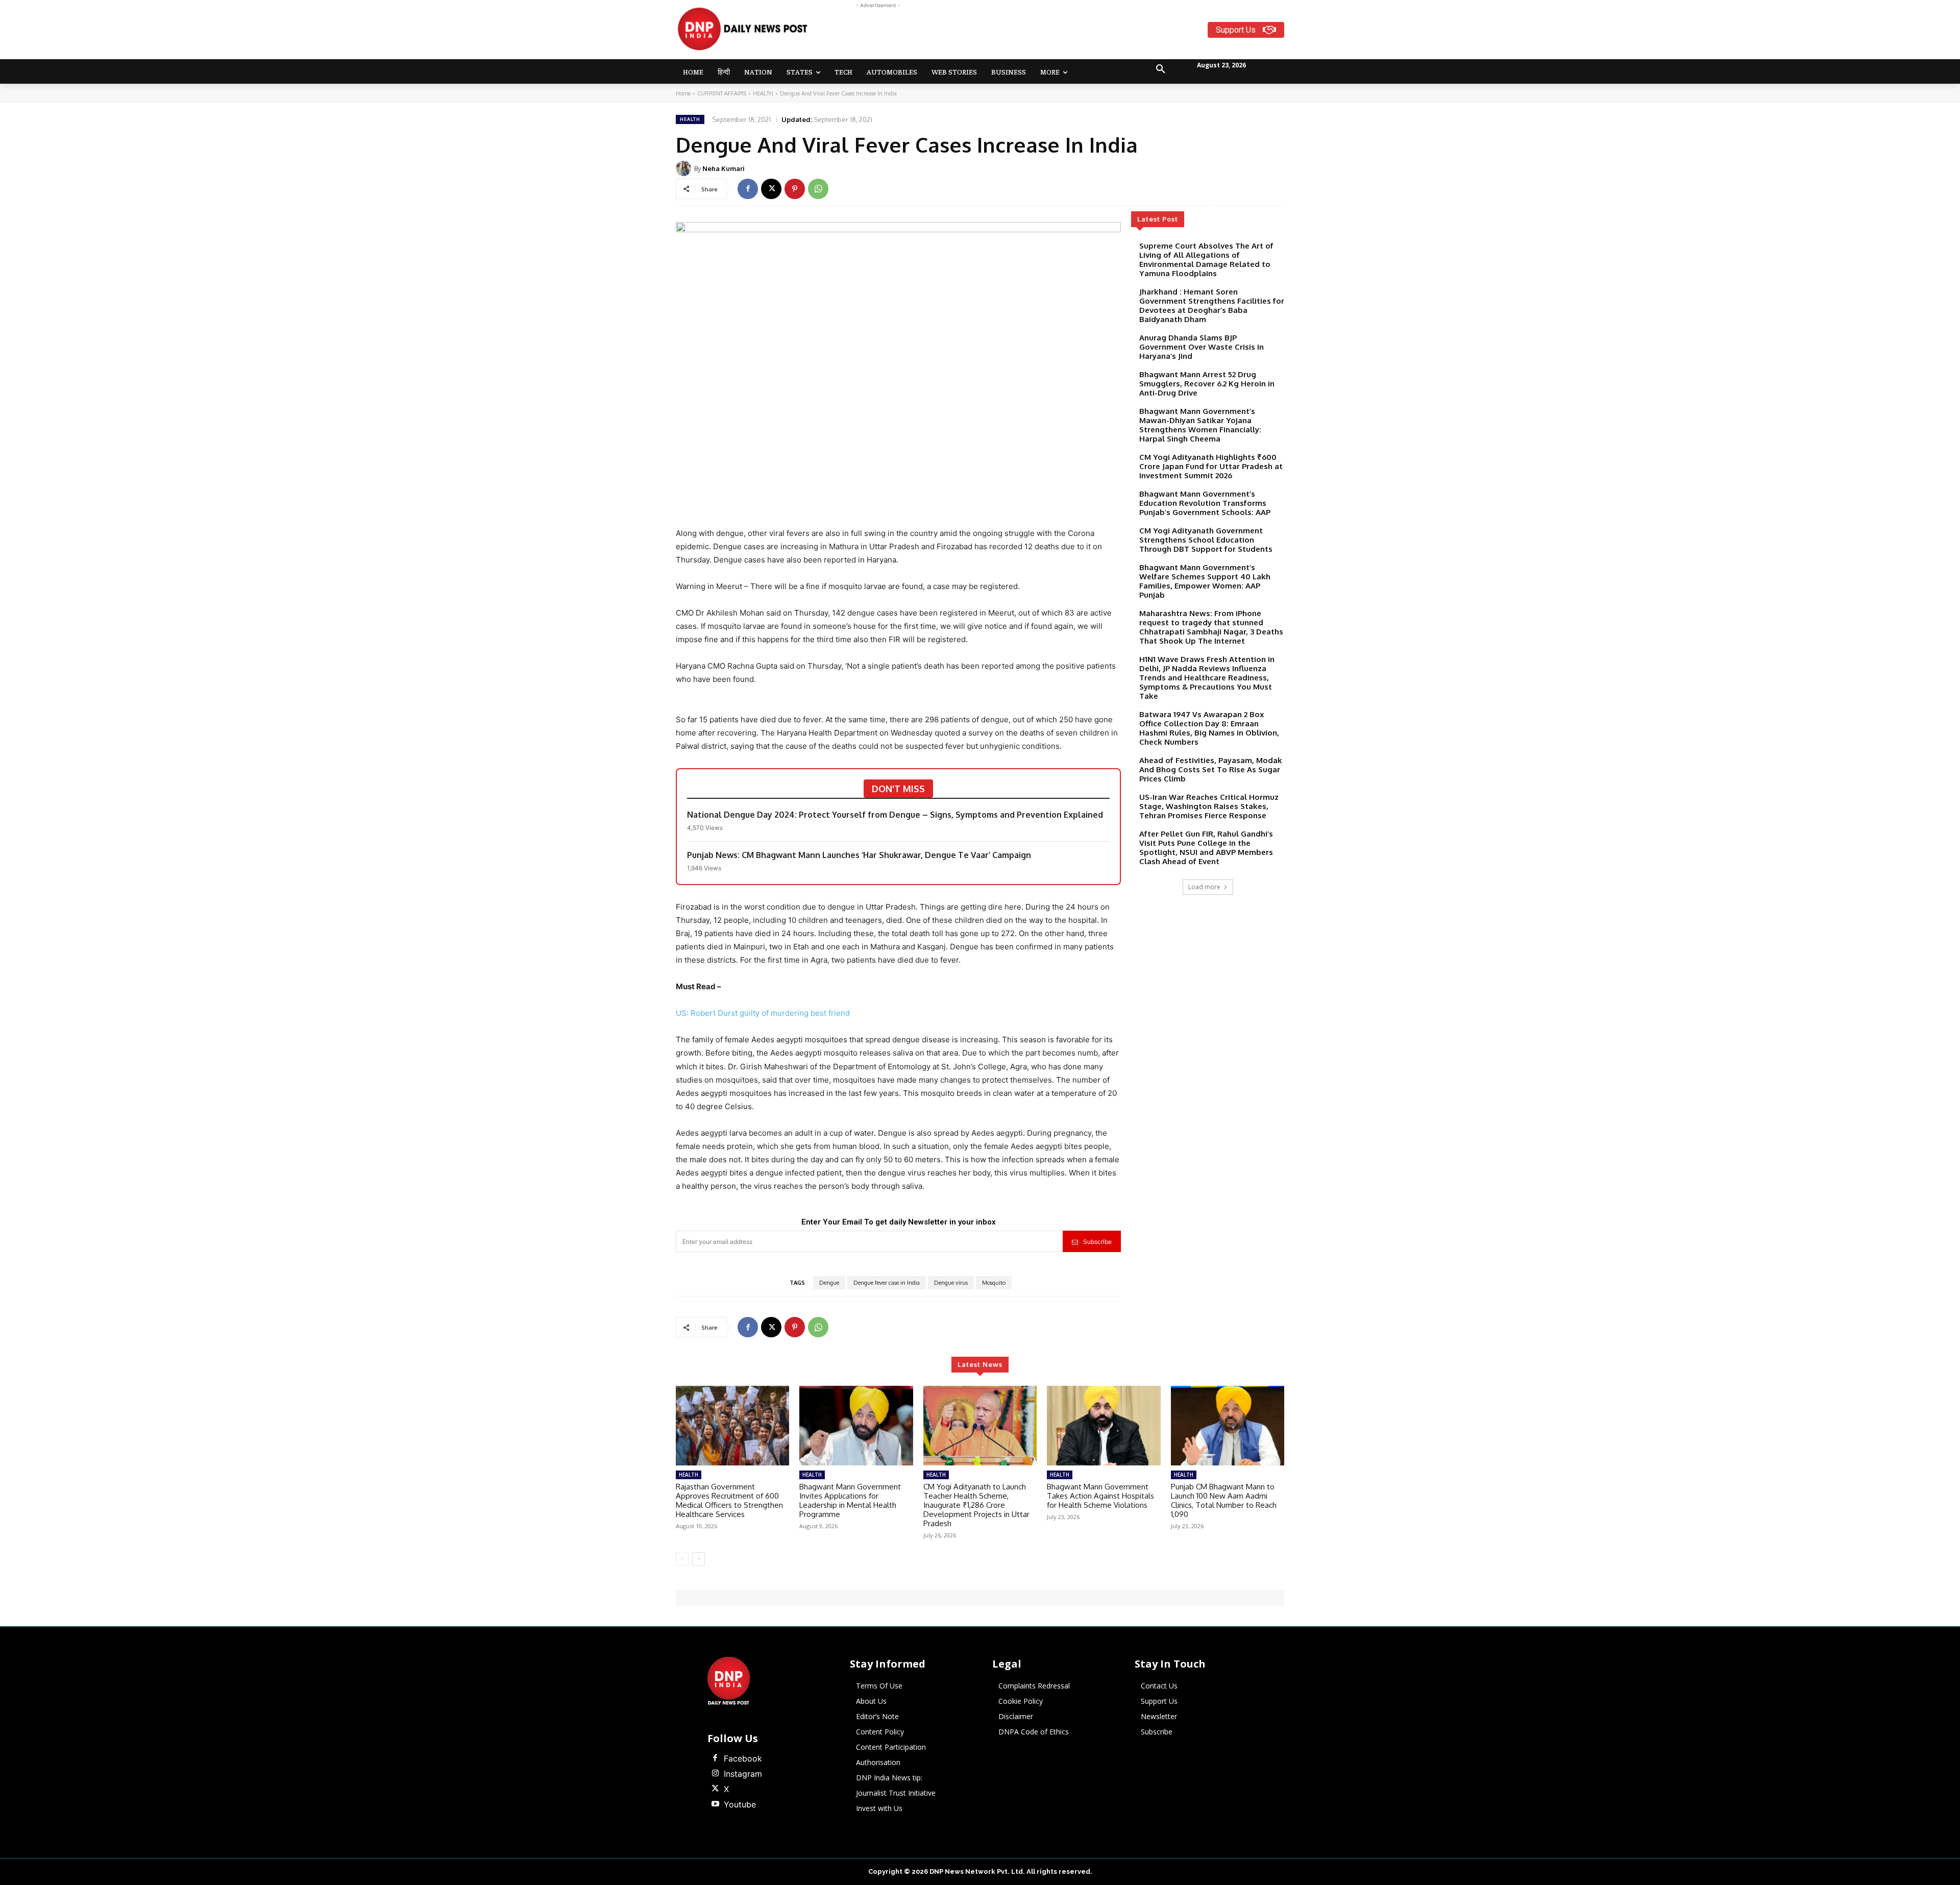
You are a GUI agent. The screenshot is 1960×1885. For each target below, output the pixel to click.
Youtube (740, 1804)
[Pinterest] (795, 189)
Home (683, 93)
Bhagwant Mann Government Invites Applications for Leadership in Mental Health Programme (850, 1500)
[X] (771, 189)
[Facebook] (748, 189)
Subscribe (1097, 1242)
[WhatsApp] (818, 189)
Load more (1204, 887)
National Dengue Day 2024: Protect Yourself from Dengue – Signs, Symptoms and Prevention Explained (895, 815)
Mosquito (994, 1283)
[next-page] (699, 1559)
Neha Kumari (724, 168)
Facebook (743, 1758)
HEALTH (763, 93)
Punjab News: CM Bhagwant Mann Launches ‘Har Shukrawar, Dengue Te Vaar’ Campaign (859, 855)
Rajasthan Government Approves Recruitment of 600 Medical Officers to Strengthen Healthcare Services (729, 1500)
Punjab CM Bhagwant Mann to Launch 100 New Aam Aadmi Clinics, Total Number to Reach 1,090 (1224, 1500)
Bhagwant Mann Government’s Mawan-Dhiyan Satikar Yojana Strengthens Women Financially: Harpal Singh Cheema (1200, 425)
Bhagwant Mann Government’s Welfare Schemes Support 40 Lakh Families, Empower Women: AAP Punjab (1205, 581)
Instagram (743, 1774)
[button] (1161, 69)
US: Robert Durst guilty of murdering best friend (763, 1013)
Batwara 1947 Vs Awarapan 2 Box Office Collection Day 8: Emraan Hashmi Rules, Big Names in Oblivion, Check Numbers (1209, 728)
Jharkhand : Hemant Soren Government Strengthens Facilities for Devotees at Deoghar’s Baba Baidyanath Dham (1212, 305)
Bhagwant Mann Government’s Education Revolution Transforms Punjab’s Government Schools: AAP (1205, 503)
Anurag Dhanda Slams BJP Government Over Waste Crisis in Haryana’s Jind (1202, 347)
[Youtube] (715, 1804)
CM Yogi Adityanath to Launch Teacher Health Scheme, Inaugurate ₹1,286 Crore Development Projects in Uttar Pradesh (976, 1505)
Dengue (829, 1283)
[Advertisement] (1020, 34)
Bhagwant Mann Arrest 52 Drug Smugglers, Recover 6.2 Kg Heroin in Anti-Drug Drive (1207, 384)
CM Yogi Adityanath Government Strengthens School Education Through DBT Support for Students (1206, 540)
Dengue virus (951, 1283)
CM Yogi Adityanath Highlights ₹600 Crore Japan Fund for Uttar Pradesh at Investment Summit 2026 (1211, 466)
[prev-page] (682, 1559)
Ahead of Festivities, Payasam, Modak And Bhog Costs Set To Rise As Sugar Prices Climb (1211, 769)
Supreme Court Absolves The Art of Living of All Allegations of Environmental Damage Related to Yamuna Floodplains (1206, 260)
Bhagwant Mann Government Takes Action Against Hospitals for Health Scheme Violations (1100, 1496)
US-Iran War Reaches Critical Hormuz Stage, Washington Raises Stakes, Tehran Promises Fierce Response (1209, 806)
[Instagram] (715, 1774)
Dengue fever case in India (887, 1283)
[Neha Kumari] (685, 168)
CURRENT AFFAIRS (722, 93)
